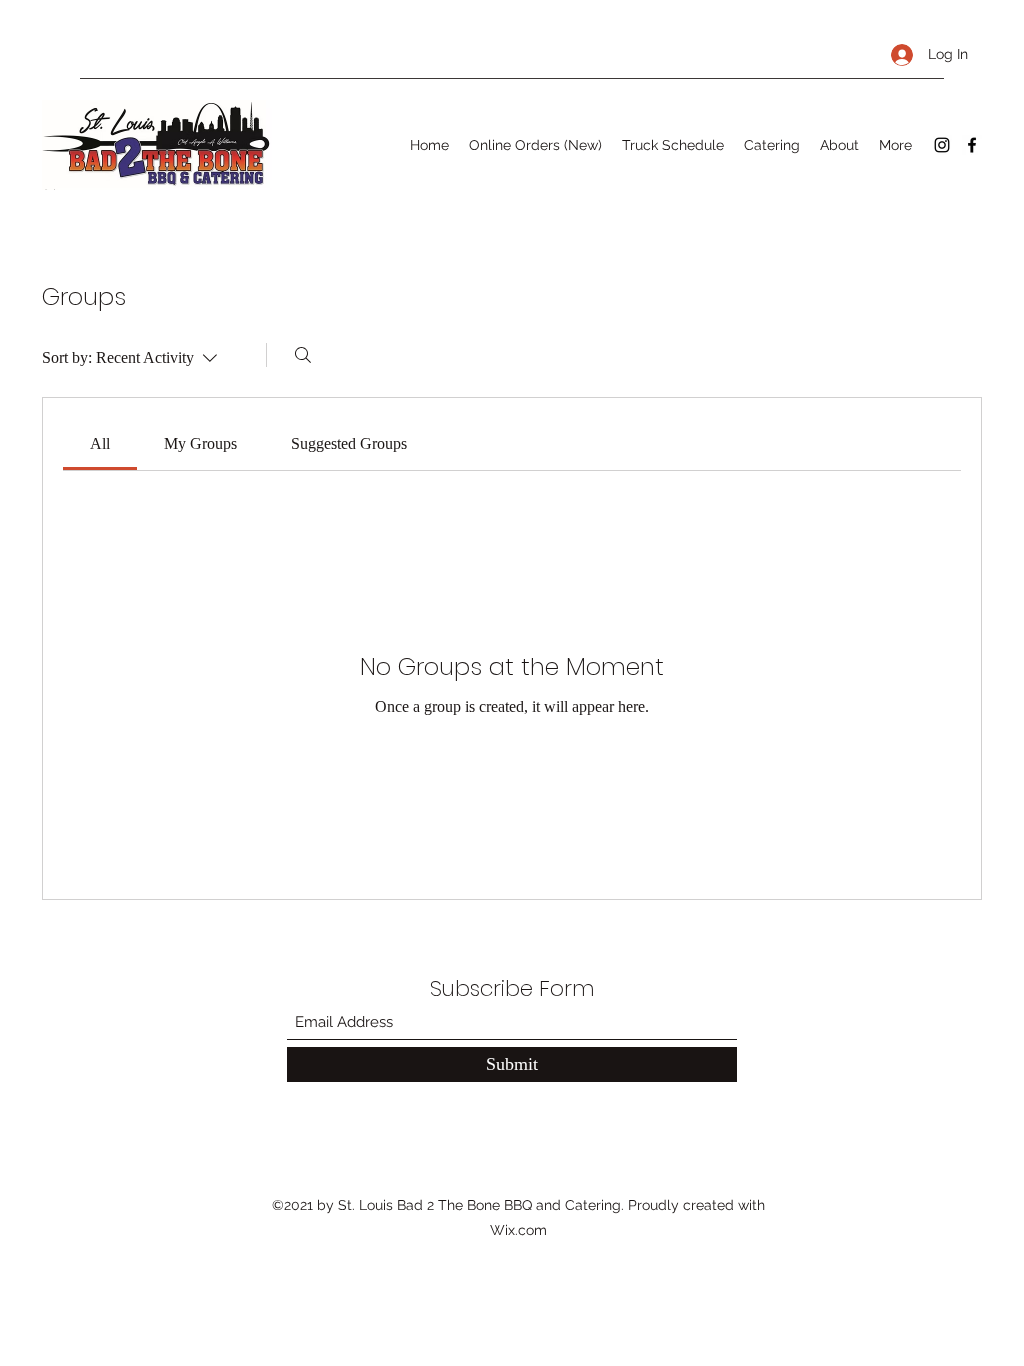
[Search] (303, 355)
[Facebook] (972, 145)
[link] (100, 443)
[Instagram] (942, 145)
